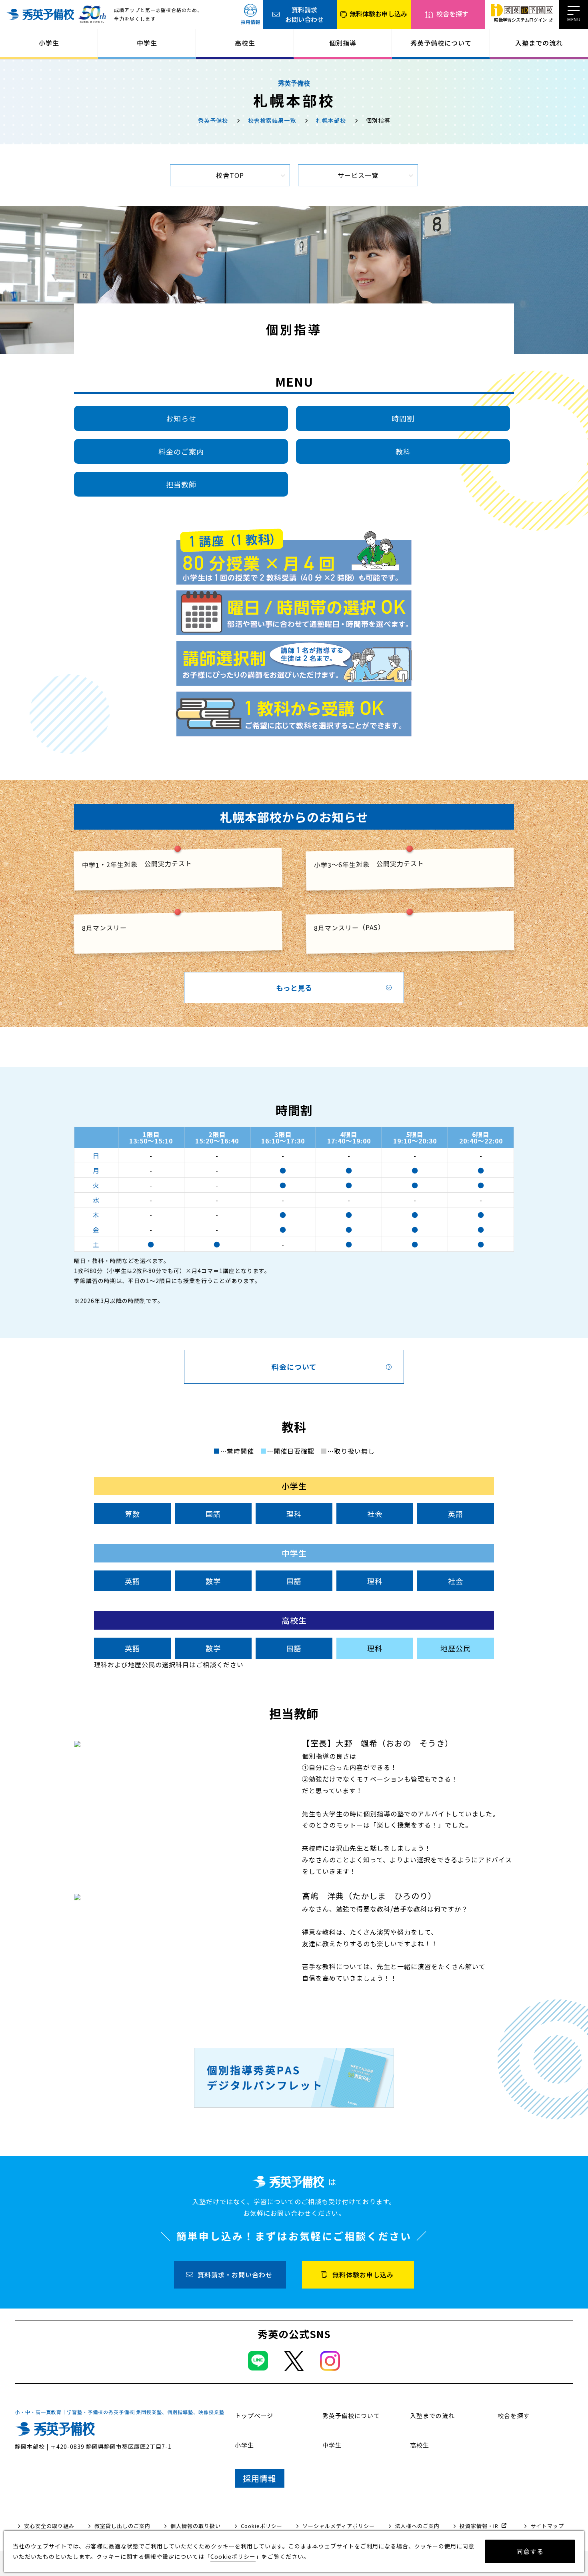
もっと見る (294, 988)
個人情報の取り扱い (196, 2526)
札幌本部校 (331, 120)
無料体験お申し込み (378, 14)
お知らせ (181, 418)
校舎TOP (230, 175)
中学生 (147, 43)
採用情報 (250, 22)
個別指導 (343, 43)
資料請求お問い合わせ (304, 14)
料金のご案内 (181, 451)
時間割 (403, 418)
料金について (294, 1367)
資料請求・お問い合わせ (235, 2275)
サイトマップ (547, 2526)
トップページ (254, 2415)
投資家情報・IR (479, 2526)
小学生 (49, 43)
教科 (403, 451)
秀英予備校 (213, 120)
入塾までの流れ (539, 43)
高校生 (245, 43)
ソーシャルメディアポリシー (339, 2526)
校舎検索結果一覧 (272, 120)
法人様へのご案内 (417, 2526)
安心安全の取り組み (49, 2526)
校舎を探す (452, 14)
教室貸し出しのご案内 (122, 2526)
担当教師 (181, 484)
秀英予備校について (441, 43)
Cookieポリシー (262, 2526)
